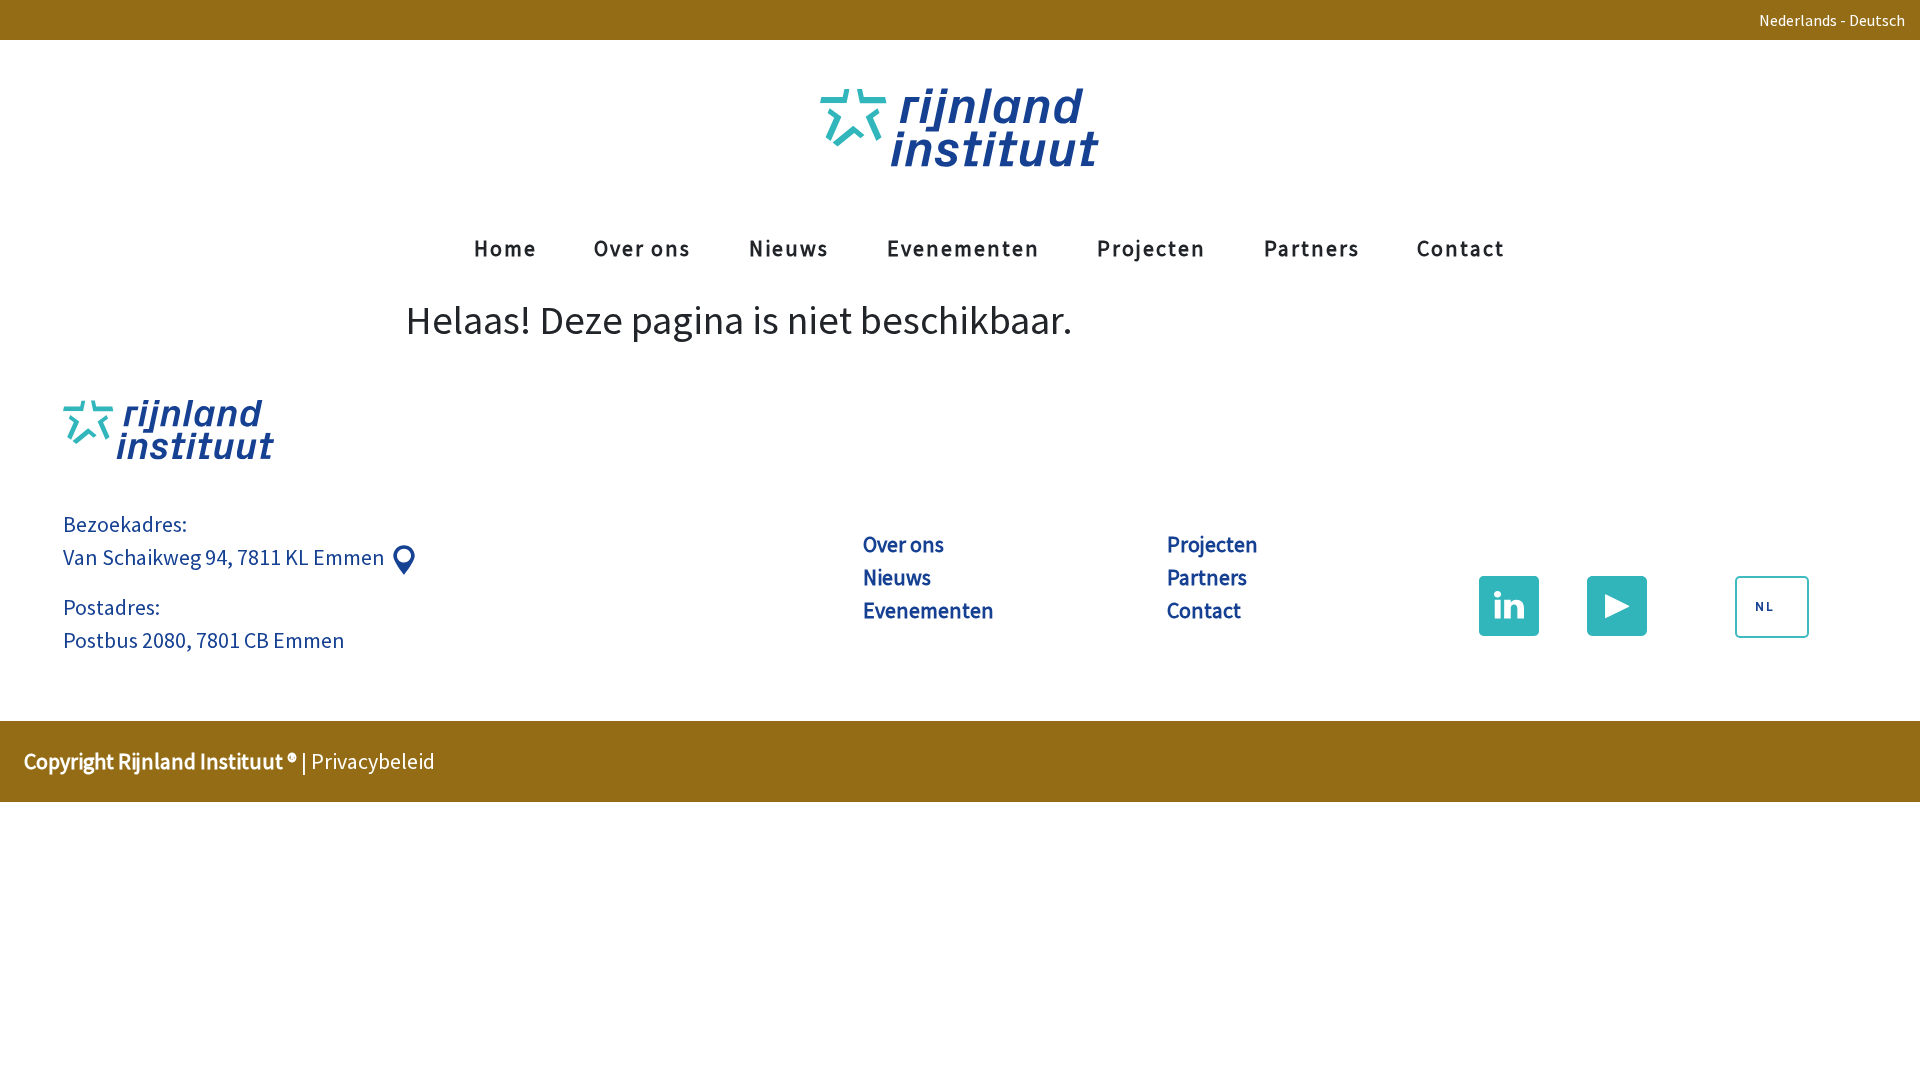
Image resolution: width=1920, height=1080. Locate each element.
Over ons (642, 248)
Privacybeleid (373, 761)
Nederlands (1798, 20)
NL (1765, 607)
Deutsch (1877, 20)
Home (505, 248)
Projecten (1151, 248)
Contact (1461, 248)
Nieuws (789, 248)
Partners (1312, 248)
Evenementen (963, 248)
